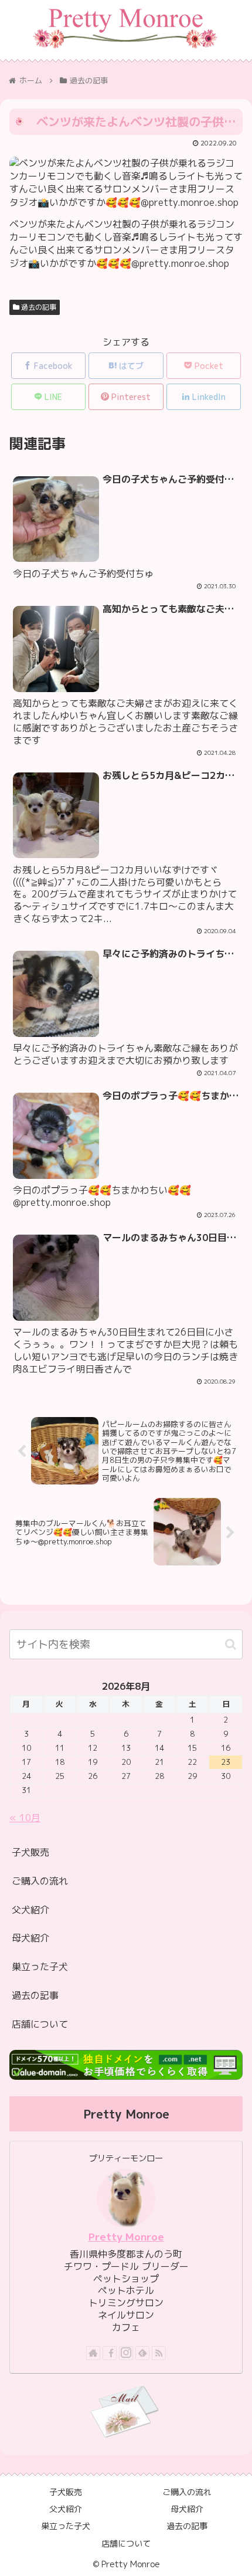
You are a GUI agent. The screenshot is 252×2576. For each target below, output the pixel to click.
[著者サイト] (93, 2353)
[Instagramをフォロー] (126, 2353)
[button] (231, 1644)
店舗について (40, 2024)
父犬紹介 (30, 1910)
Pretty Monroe (126, 2237)
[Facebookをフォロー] (110, 2353)
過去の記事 (38, 307)
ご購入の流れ (40, 1881)
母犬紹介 (30, 1938)
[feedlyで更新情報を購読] (142, 2353)
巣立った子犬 (40, 1967)
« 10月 (25, 1818)
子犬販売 (30, 1852)
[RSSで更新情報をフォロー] (159, 2353)
